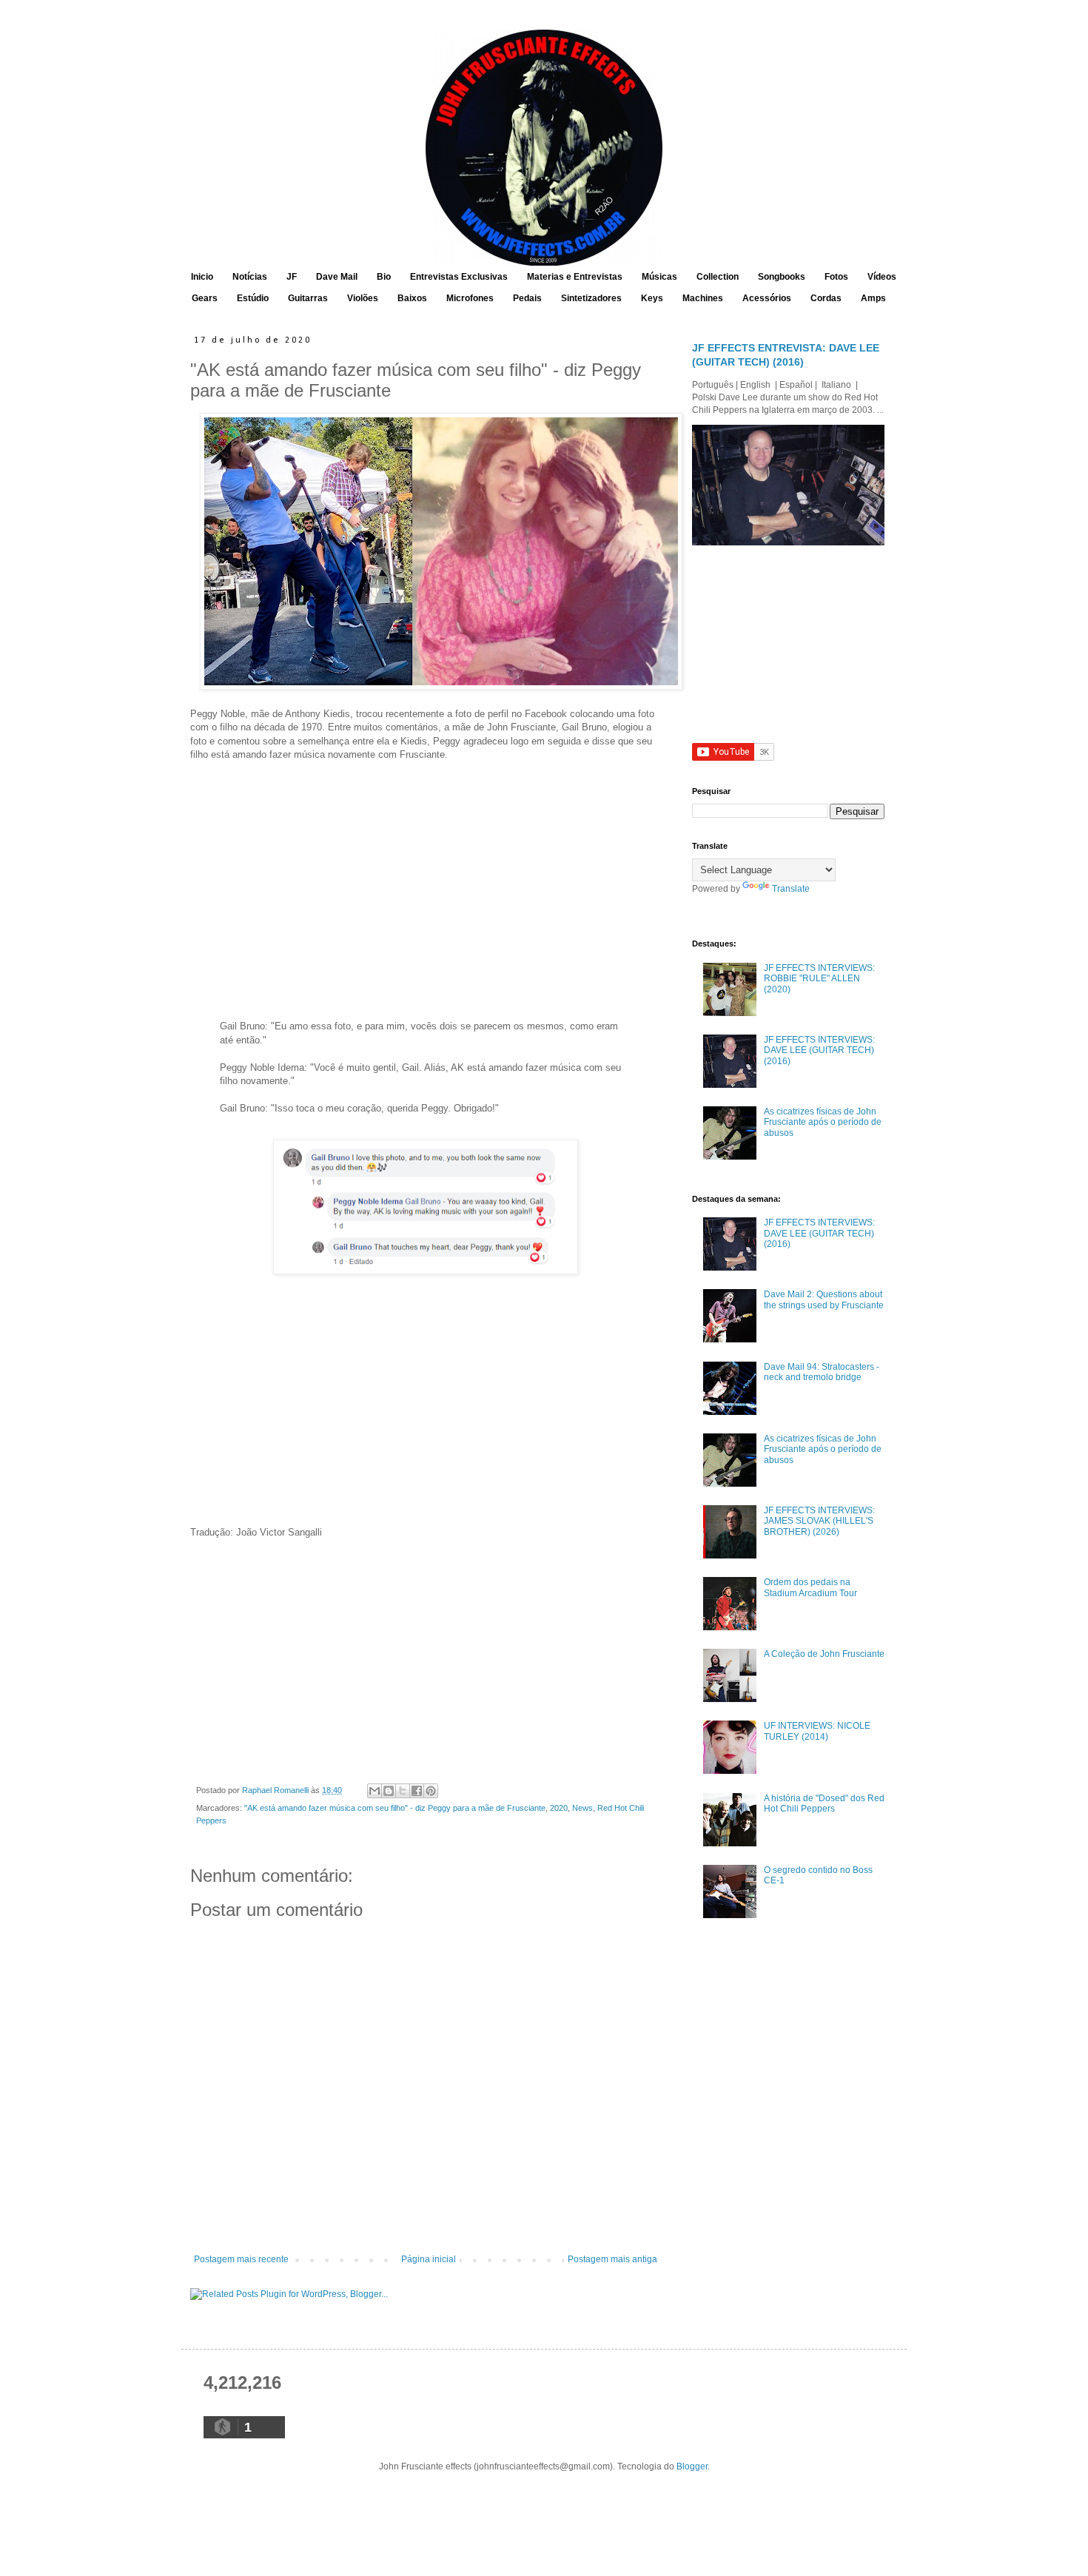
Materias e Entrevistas (575, 277)
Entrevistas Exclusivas (459, 277)
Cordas (826, 298)
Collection (718, 277)
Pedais (527, 298)
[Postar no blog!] (389, 1791)
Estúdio (253, 298)
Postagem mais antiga (612, 2259)
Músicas (659, 277)
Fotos (836, 277)
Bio (384, 277)
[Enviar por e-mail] (375, 1791)
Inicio (202, 277)
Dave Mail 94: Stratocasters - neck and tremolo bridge (822, 1372)
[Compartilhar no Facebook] (417, 1791)
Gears (205, 298)
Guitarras (308, 298)
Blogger (692, 2466)
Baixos (412, 298)
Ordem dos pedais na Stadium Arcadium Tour (810, 1587)
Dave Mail (337, 277)
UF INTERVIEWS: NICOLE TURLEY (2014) (817, 1731)
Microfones (470, 298)
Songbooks (782, 277)
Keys (652, 298)
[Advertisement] (426, 893)
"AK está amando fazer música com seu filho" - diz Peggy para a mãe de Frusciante (395, 1808)
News (582, 1808)
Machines (703, 298)
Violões (363, 298)
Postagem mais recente (241, 2259)
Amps (873, 298)
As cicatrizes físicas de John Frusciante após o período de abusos (823, 1122)
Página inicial (429, 2259)
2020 (559, 1808)
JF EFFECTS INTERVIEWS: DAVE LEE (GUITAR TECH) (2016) (819, 1050)
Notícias (250, 277)
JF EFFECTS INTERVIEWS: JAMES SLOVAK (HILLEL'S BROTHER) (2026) (819, 1521)
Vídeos (882, 277)
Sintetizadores (591, 298)
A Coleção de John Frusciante (824, 1654)
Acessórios (767, 298)
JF (292, 277)
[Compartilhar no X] (403, 1791)
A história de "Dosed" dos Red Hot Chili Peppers (824, 1803)
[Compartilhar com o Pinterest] (431, 1791)
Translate (791, 889)
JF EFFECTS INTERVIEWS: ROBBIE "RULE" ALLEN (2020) (819, 979)
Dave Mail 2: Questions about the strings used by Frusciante (824, 1299)
